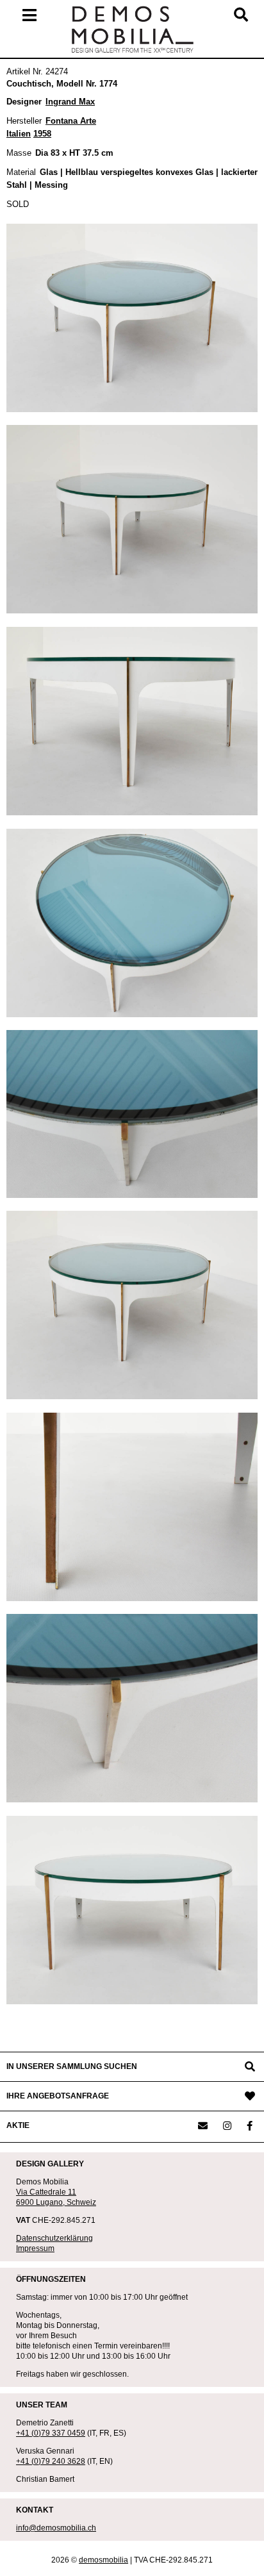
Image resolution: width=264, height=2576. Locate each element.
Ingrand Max (70, 102)
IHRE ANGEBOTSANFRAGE (58, 2096)
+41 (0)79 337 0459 (51, 2433)
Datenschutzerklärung (54, 2238)
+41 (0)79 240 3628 (51, 2461)
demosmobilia (103, 2560)
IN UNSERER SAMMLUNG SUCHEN (72, 2066)
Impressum (35, 2248)
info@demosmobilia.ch (56, 2528)
